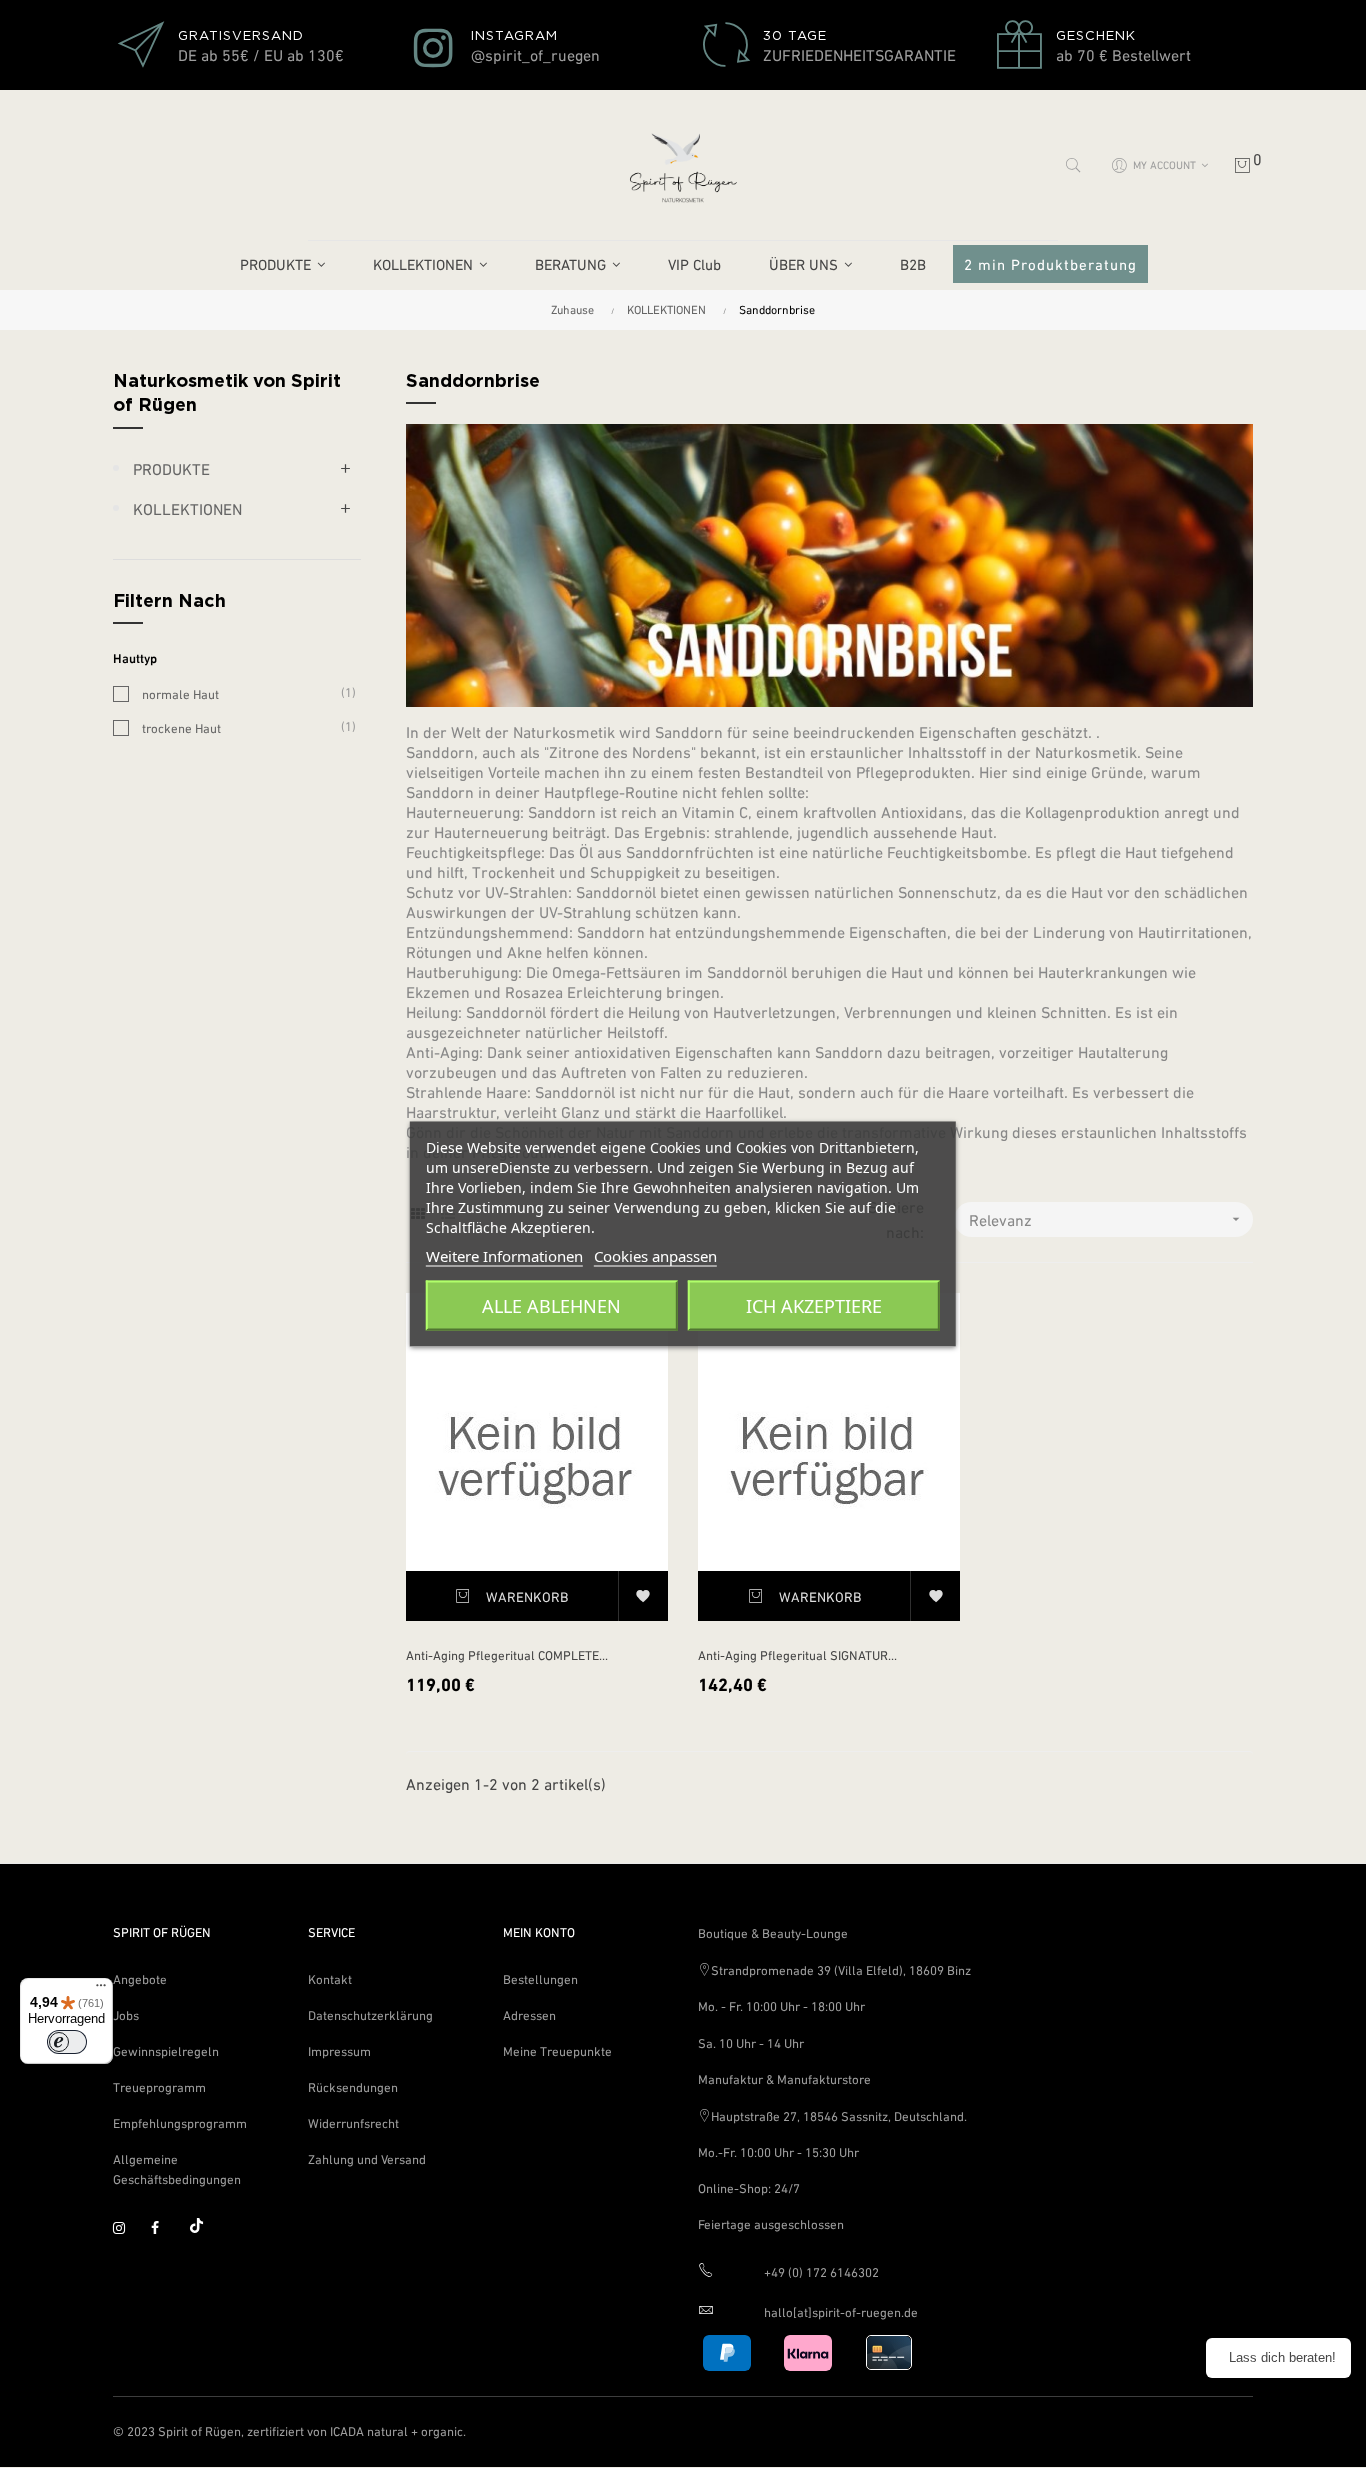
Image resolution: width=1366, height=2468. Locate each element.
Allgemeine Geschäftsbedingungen (177, 2169)
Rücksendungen (353, 2087)
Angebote (140, 1979)
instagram (128, 2229)
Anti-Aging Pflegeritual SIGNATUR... (797, 1655)
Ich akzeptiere (814, 1306)
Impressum (339, 2051)
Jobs (126, 2015)
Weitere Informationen (504, 1256)
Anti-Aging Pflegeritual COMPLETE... (507, 1655)
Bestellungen (540, 1979)
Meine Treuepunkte (557, 2051)
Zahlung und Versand (367, 2159)
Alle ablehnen (551, 1306)
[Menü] (101, 1990)
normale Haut (241, 693)
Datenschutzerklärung (370, 2015)
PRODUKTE (171, 469)
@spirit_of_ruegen (535, 55)
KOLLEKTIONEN (187, 509)
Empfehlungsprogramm (180, 2123)
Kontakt (330, 1979)
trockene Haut (241, 727)
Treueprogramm (159, 2087)
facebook (166, 2229)
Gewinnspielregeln (166, 2051)
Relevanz (1106, 1220)
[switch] (67, 2042)
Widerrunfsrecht (353, 2123)
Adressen (529, 2015)
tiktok (204, 2229)
